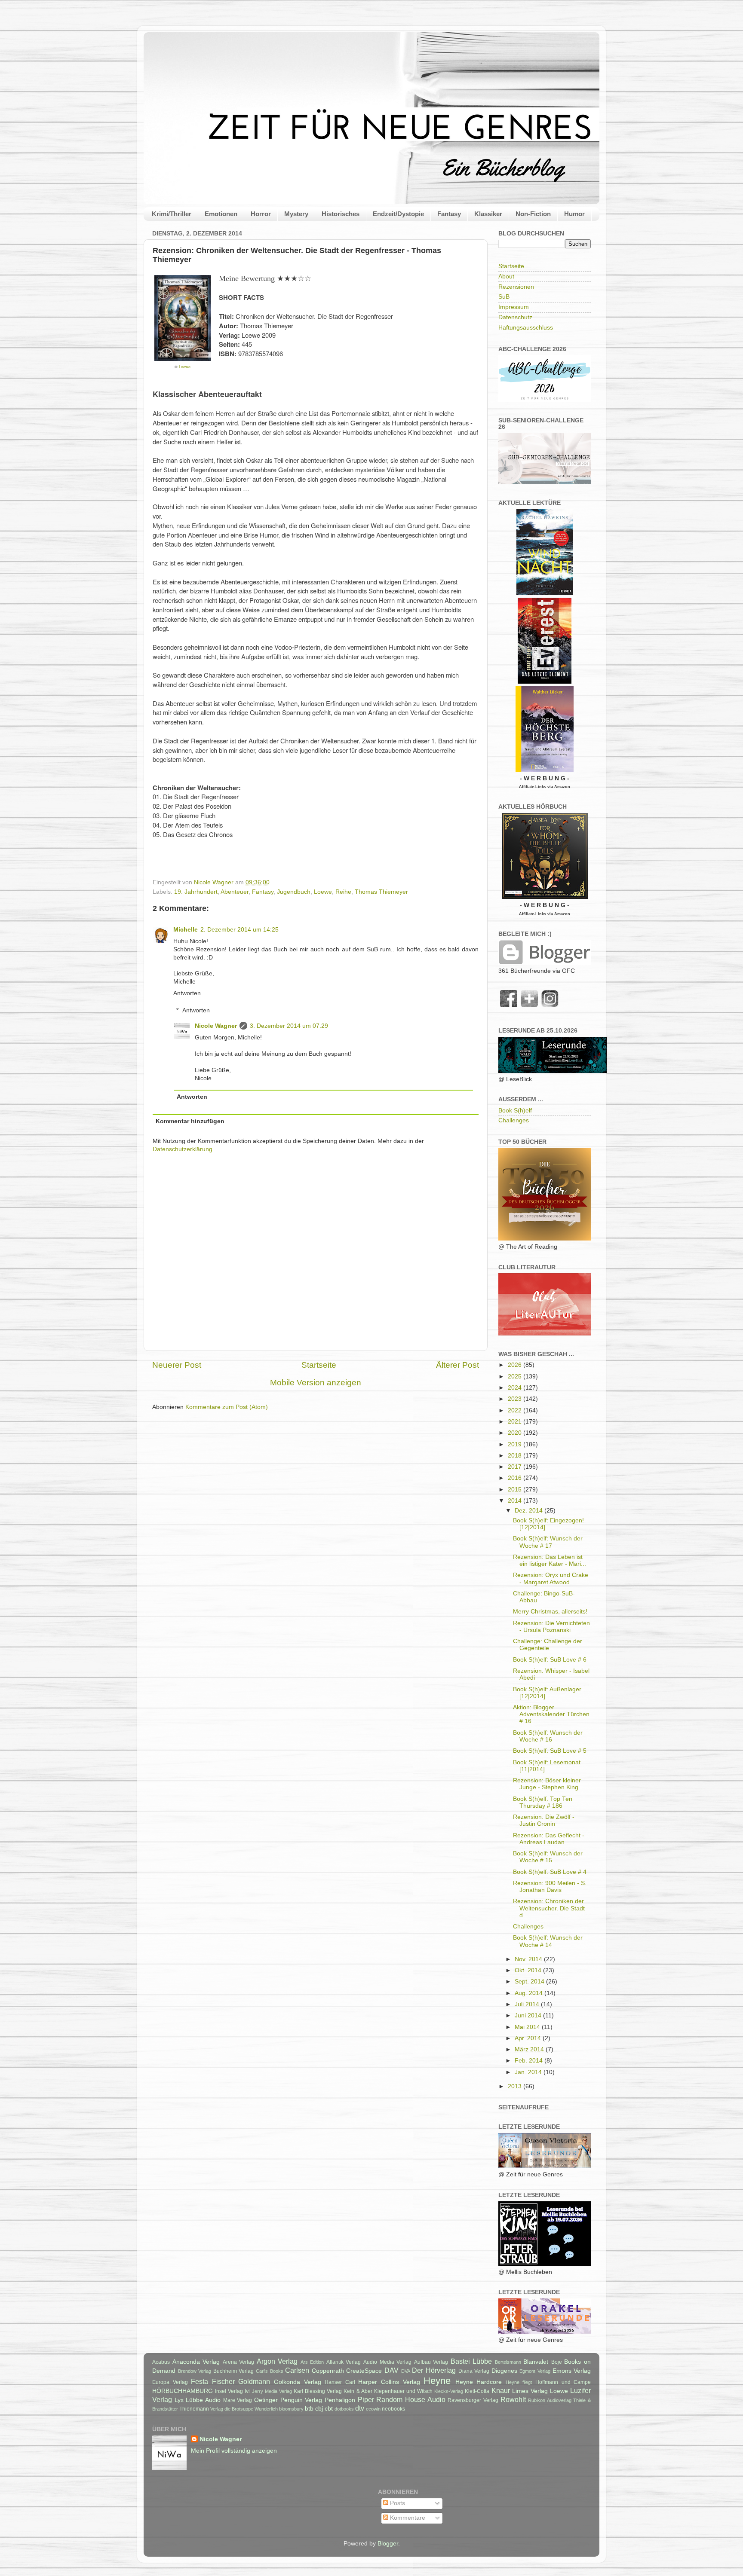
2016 (516, 1478)
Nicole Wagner (216, 1026)
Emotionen (221, 214)
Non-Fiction (533, 214)
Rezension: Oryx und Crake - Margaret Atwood (551, 1578)
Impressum (514, 307)
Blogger (388, 2544)
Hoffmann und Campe (563, 2382)
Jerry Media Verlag (272, 2391)
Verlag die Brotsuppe (232, 2409)
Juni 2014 (529, 2015)
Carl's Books (270, 2371)
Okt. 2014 (529, 1970)
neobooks (393, 2409)
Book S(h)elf (515, 1111)
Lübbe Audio (203, 2400)
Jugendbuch (294, 892)
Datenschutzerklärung (183, 1149)
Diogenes (504, 2371)
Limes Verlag (530, 2391)
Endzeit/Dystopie (398, 214)
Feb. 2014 (530, 2061)
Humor (574, 214)
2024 (516, 1388)
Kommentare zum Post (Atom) (227, 1407)
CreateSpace (364, 2371)
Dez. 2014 (530, 1511)
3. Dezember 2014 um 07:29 (289, 1026)
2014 (516, 1501)
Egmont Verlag (535, 2371)
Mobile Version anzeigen (316, 1383)
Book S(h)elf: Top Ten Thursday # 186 (543, 1802)
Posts (397, 2503)
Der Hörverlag (434, 2370)
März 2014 (530, 2049)
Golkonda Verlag (298, 2382)
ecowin (373, 2409)
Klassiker (488, 214)
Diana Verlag (474, 2371)
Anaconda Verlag (196, 2362)
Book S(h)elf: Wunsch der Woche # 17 (548, 1542)
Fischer (223, 2381)
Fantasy (449, 214)
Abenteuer (235, 892)
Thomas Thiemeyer (381, 892)
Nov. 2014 (529, 1959)
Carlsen (297, 2370)
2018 (516, 1456)
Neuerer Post (177, 1365)
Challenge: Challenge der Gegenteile (548, 1645)
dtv (360, 2408)
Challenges (514, 1120)
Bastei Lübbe (471, 2361)
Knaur (501, 2390)
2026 (516, 1365)
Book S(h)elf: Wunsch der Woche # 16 (548, 1736)
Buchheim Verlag (234, 2371)
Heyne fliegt (519, 2382)
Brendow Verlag (195, 2371)
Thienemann (194, 2409)
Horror (261, 214)
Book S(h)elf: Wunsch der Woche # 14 (548, 1941)
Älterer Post (457, 1365)
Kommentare (407, 2518)
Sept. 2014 (530, 1982)
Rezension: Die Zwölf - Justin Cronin (544, 1820)
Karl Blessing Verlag (318, 2391)
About (506, 277)
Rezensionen (516, 287)
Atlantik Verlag (344, 2362)
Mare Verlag (238, 2400)
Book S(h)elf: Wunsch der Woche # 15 (548, 1857)
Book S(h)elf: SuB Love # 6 (550, 1660)
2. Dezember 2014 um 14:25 (239, 930)
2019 (516, 1444)
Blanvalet (536, 2362)
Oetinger (266, 2400)
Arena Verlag (239, 2362)
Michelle (186, 930)
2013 (516, 2086)
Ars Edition (312, 2362)
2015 (516, 1490)
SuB (504, 297)
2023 (516, 1399)
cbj (319, 2409)
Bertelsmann (508, 2362)
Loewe (185, 367)
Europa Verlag (170, 2382)
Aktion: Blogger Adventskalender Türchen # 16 (551, 1714)
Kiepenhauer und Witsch (403, 2391)
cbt (329, 2409)
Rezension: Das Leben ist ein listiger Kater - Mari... (550, 1560)
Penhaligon (340, 2400)
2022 (516, 1410)
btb (309, 2409)
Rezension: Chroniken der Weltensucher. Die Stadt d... (549, 1908)
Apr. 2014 (529, 2038)
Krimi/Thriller (172, 214)
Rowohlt (513, 2399)
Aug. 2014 (530, 1993)
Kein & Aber (358, 2391)
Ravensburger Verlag (473, 2400)
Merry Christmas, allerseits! (550, 1612)
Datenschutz (515, 317)
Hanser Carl (340, 2382)
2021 (516, 1422)
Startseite (319, 1365)
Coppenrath (328, 2371)
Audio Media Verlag (387, 2362)
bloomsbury (291, 2409)
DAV (391, 2370)
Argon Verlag (277, 2361)
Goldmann (254, 2381)
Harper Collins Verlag (389, 2382)
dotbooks (344, 2409)
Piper (366, 2399)
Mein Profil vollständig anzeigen (234, 2451)
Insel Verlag (229, 2391)
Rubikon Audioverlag (550, 2400)
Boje (557, 2362)
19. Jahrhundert (196, 892)
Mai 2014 (528, 2027)
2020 (516, 1433)
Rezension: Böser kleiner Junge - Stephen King (547, 1784)
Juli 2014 (528, 2004)
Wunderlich (266, 2409)
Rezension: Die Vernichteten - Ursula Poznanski (551, 1627)
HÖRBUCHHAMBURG (183, 2391)
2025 (516, 1377)
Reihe (343, 892)
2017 (516, 1467)
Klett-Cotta (477, 2391)
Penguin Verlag (301, 2400)
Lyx (179, 2400)
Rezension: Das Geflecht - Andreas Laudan (549, 1839)
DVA (406, 2371)
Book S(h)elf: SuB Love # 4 (550, 1872)
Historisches (341, 214)
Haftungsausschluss (526, 328)
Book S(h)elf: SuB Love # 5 (550, 1751)
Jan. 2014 (529, 2072)
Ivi (247, 2391)
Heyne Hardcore (479, 2382)
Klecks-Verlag (449, 2391)
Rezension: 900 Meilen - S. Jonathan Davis (550, 1887)
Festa (200, 2381)
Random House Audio (411, 2399)
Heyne (437, 2381)
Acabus (161, 2362)
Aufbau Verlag (431, 2362)
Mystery (296, 214)
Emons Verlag (572, 2371)
